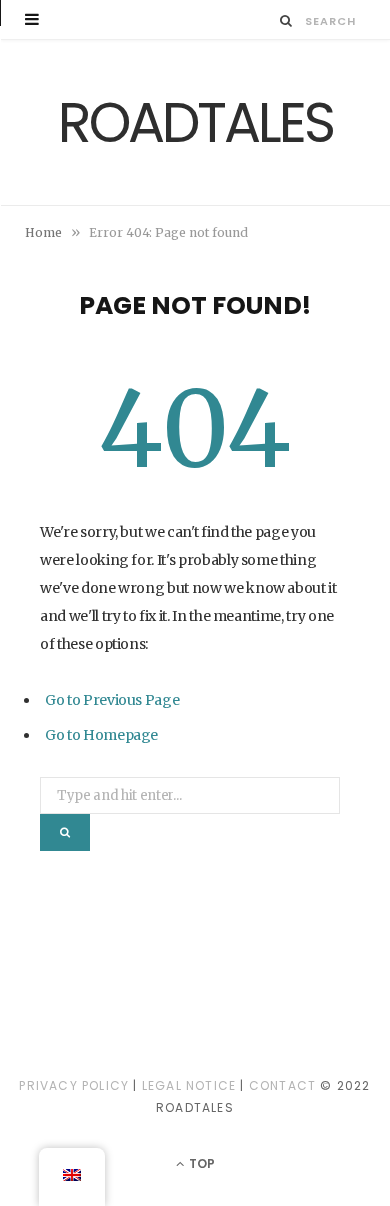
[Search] (286, 20)
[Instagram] (195, 1019)
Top (200, 1163)
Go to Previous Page (112, 700)
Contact (282, 1085)
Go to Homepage (101, 735)
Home (43, 232)
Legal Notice (189, 1085)
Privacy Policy (74, 1085)
